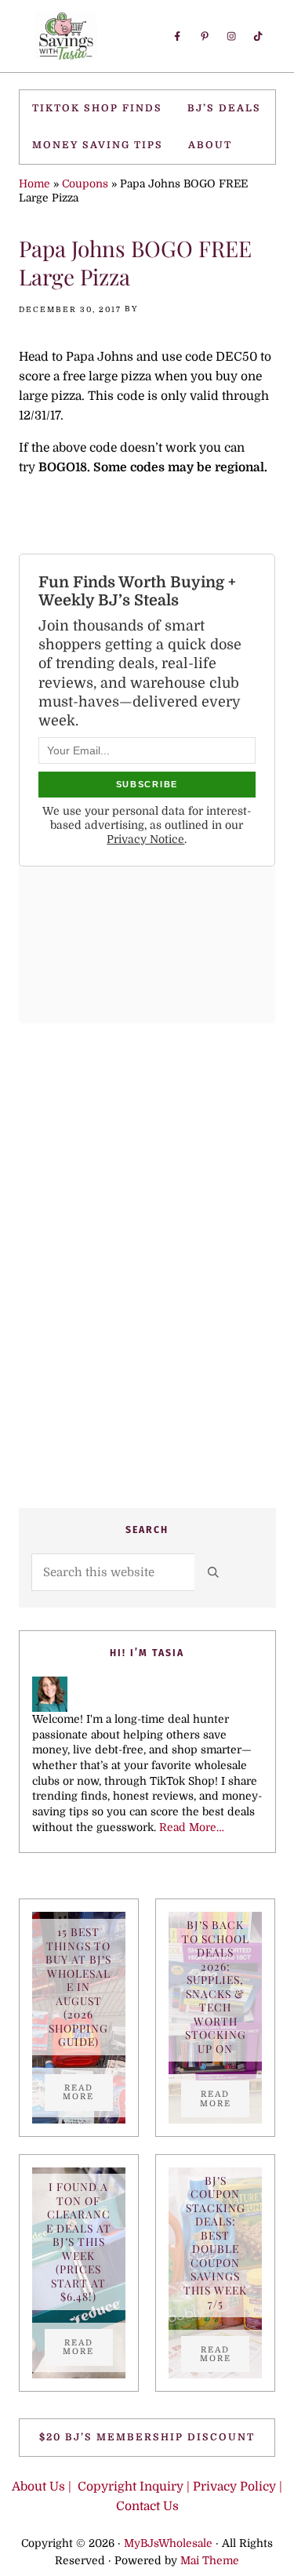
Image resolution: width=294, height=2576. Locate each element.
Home (34, 184)
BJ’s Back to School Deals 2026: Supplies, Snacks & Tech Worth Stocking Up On (216, 1987)
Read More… (192, 1828)
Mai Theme (210, 2561)
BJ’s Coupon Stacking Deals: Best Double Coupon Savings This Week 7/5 (215, 2242)
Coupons (85, 184)
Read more (88, 2092)
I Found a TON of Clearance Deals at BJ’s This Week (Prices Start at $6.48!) (79, 2242)
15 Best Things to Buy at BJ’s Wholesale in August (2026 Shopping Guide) (78, 1987)
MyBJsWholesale (168, 2543)
